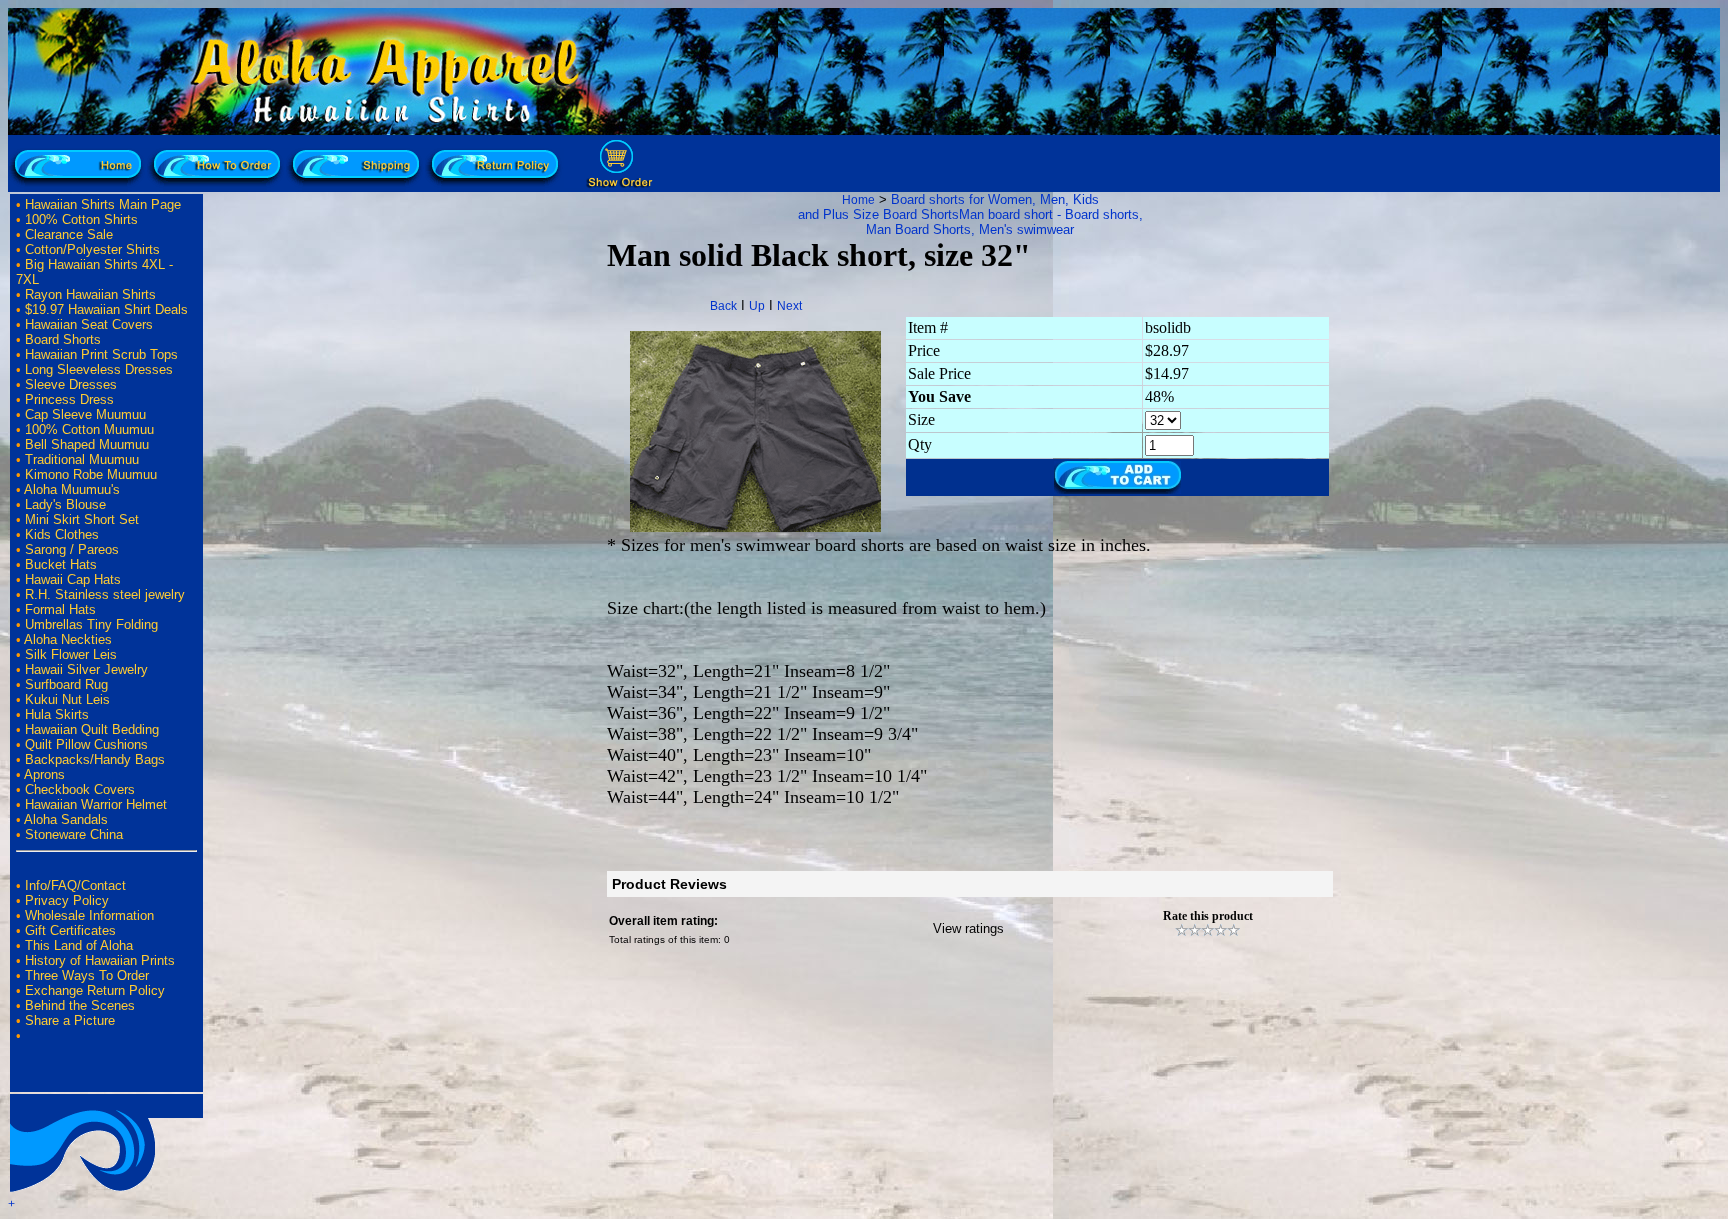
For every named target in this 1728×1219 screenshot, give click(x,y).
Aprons (44, 774)
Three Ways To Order (87, 975)
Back (723, 306)
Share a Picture (70, 1020)
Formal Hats (60, 609)
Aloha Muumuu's (72, 489)
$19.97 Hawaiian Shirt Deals (106, 309)
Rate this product (1208, 916)
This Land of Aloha (79, 945)
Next (789, 306)
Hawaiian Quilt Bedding (92, 729)
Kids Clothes (62, 534)
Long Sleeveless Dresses (99, 369)
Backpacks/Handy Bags (95, 759)
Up (757, 306)
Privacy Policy (67, 900)
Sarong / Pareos (72, 549)
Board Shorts (63, 339)
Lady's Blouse (65, 504)
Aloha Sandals (66, 819)
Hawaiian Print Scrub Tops (101, 354)
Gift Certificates (70, 930)
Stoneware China (74, 834)
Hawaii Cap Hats (73, 579)
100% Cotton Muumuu (89, 429)
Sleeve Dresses (71, 384)
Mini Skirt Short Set (82, 519)
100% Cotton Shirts (81, 219)
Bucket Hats (61, 564)
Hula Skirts (57, 714)
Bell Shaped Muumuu (87, 444)
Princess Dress (69, 399)
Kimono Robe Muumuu (91, 474)
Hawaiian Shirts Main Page (103, 204)
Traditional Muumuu (82, 459)
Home (858, 200)
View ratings (968, 928)
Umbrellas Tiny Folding (91, 624)
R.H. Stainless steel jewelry (105, 594)
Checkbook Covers (80, 789)
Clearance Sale (69, 234)
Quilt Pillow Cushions (86, 744)
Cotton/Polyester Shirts (92, 249)
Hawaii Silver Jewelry (86, 669)
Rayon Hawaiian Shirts (90, 294)
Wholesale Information (89, 915)
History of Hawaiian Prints (100, 960)
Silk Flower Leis (71, 654)
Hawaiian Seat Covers (89, 324)
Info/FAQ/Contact (75, 885)
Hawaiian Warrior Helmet (96, 804)
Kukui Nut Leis (67, 699)
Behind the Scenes (80, 1005)
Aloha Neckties (68, 639)
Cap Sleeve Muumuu (85, 414)
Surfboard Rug (66, 684)
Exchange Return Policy (95, 990)
